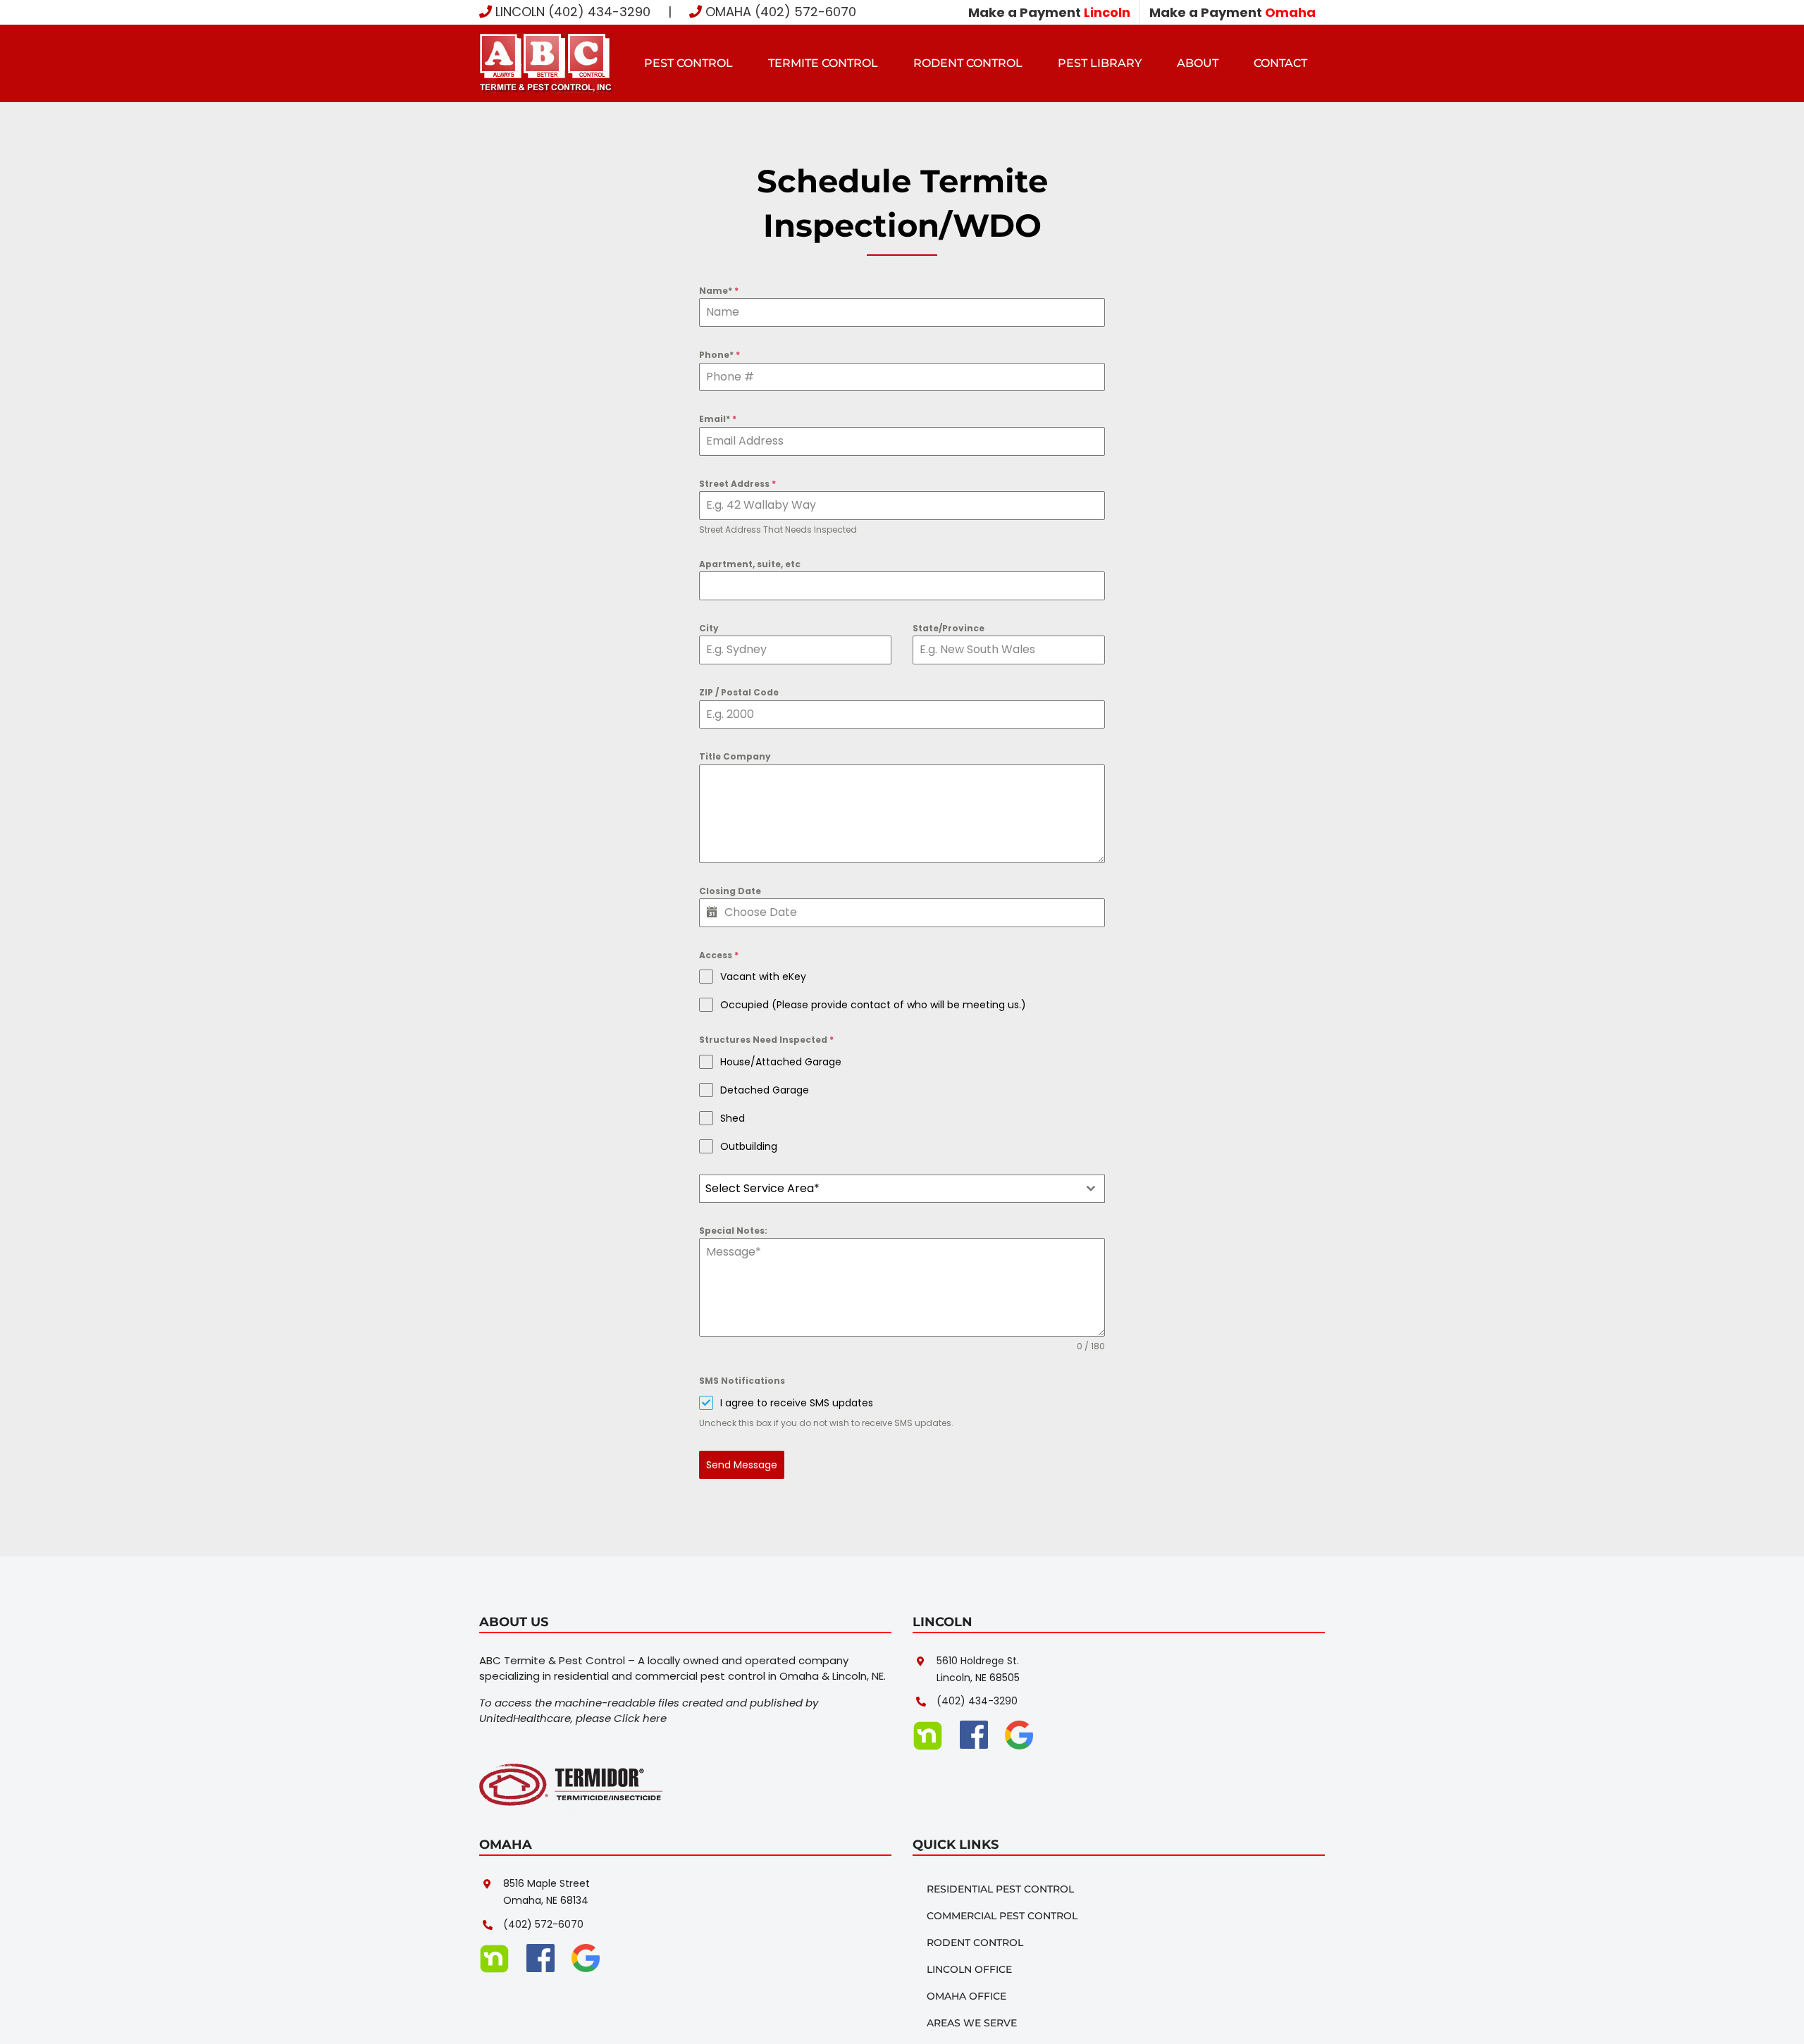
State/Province (949, 628)
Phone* (719, 355)
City (709, 628)
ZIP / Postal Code (739, 692)
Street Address (737, 484)
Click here (640, 1718)
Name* (719, 291)
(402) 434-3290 (977, 1701)
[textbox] (889, 1189)
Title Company (735, 756)
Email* (718, 419)
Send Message (742, 1465)
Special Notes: (733, 1231)
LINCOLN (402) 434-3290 (571, 12)
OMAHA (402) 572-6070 (779, 12)
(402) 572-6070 (543, 1924)
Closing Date (730, 891)
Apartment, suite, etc (750, 564)
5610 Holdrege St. (978, 1661)
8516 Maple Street (546, 1883)
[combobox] (902, 1189)
